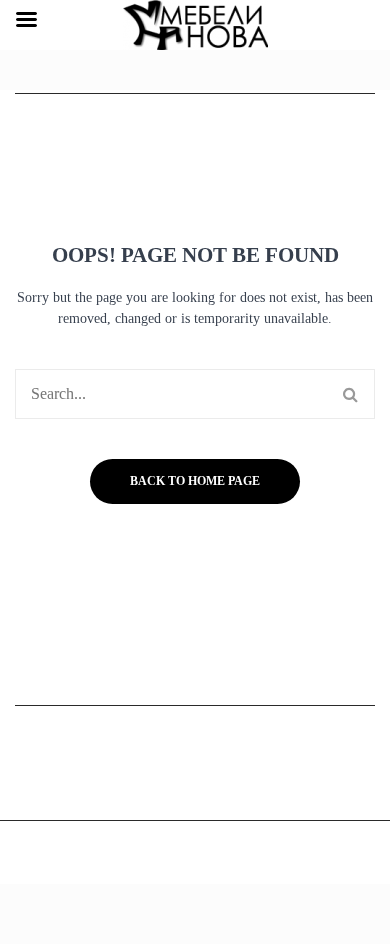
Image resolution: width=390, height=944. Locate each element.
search (350, 394)
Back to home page (195, 481)
